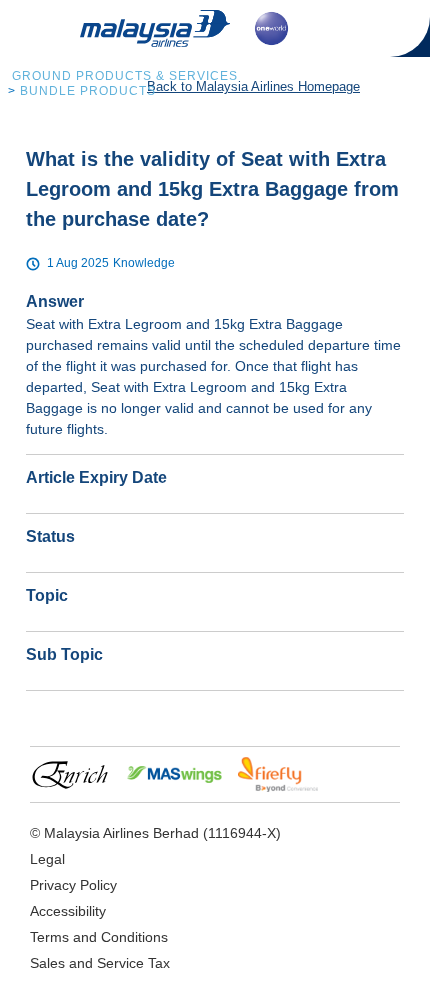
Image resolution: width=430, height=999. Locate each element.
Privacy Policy (73, 885)
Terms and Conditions (99, 937)
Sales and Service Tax (100, 963)
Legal (47, 859)
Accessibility (68, 911)
